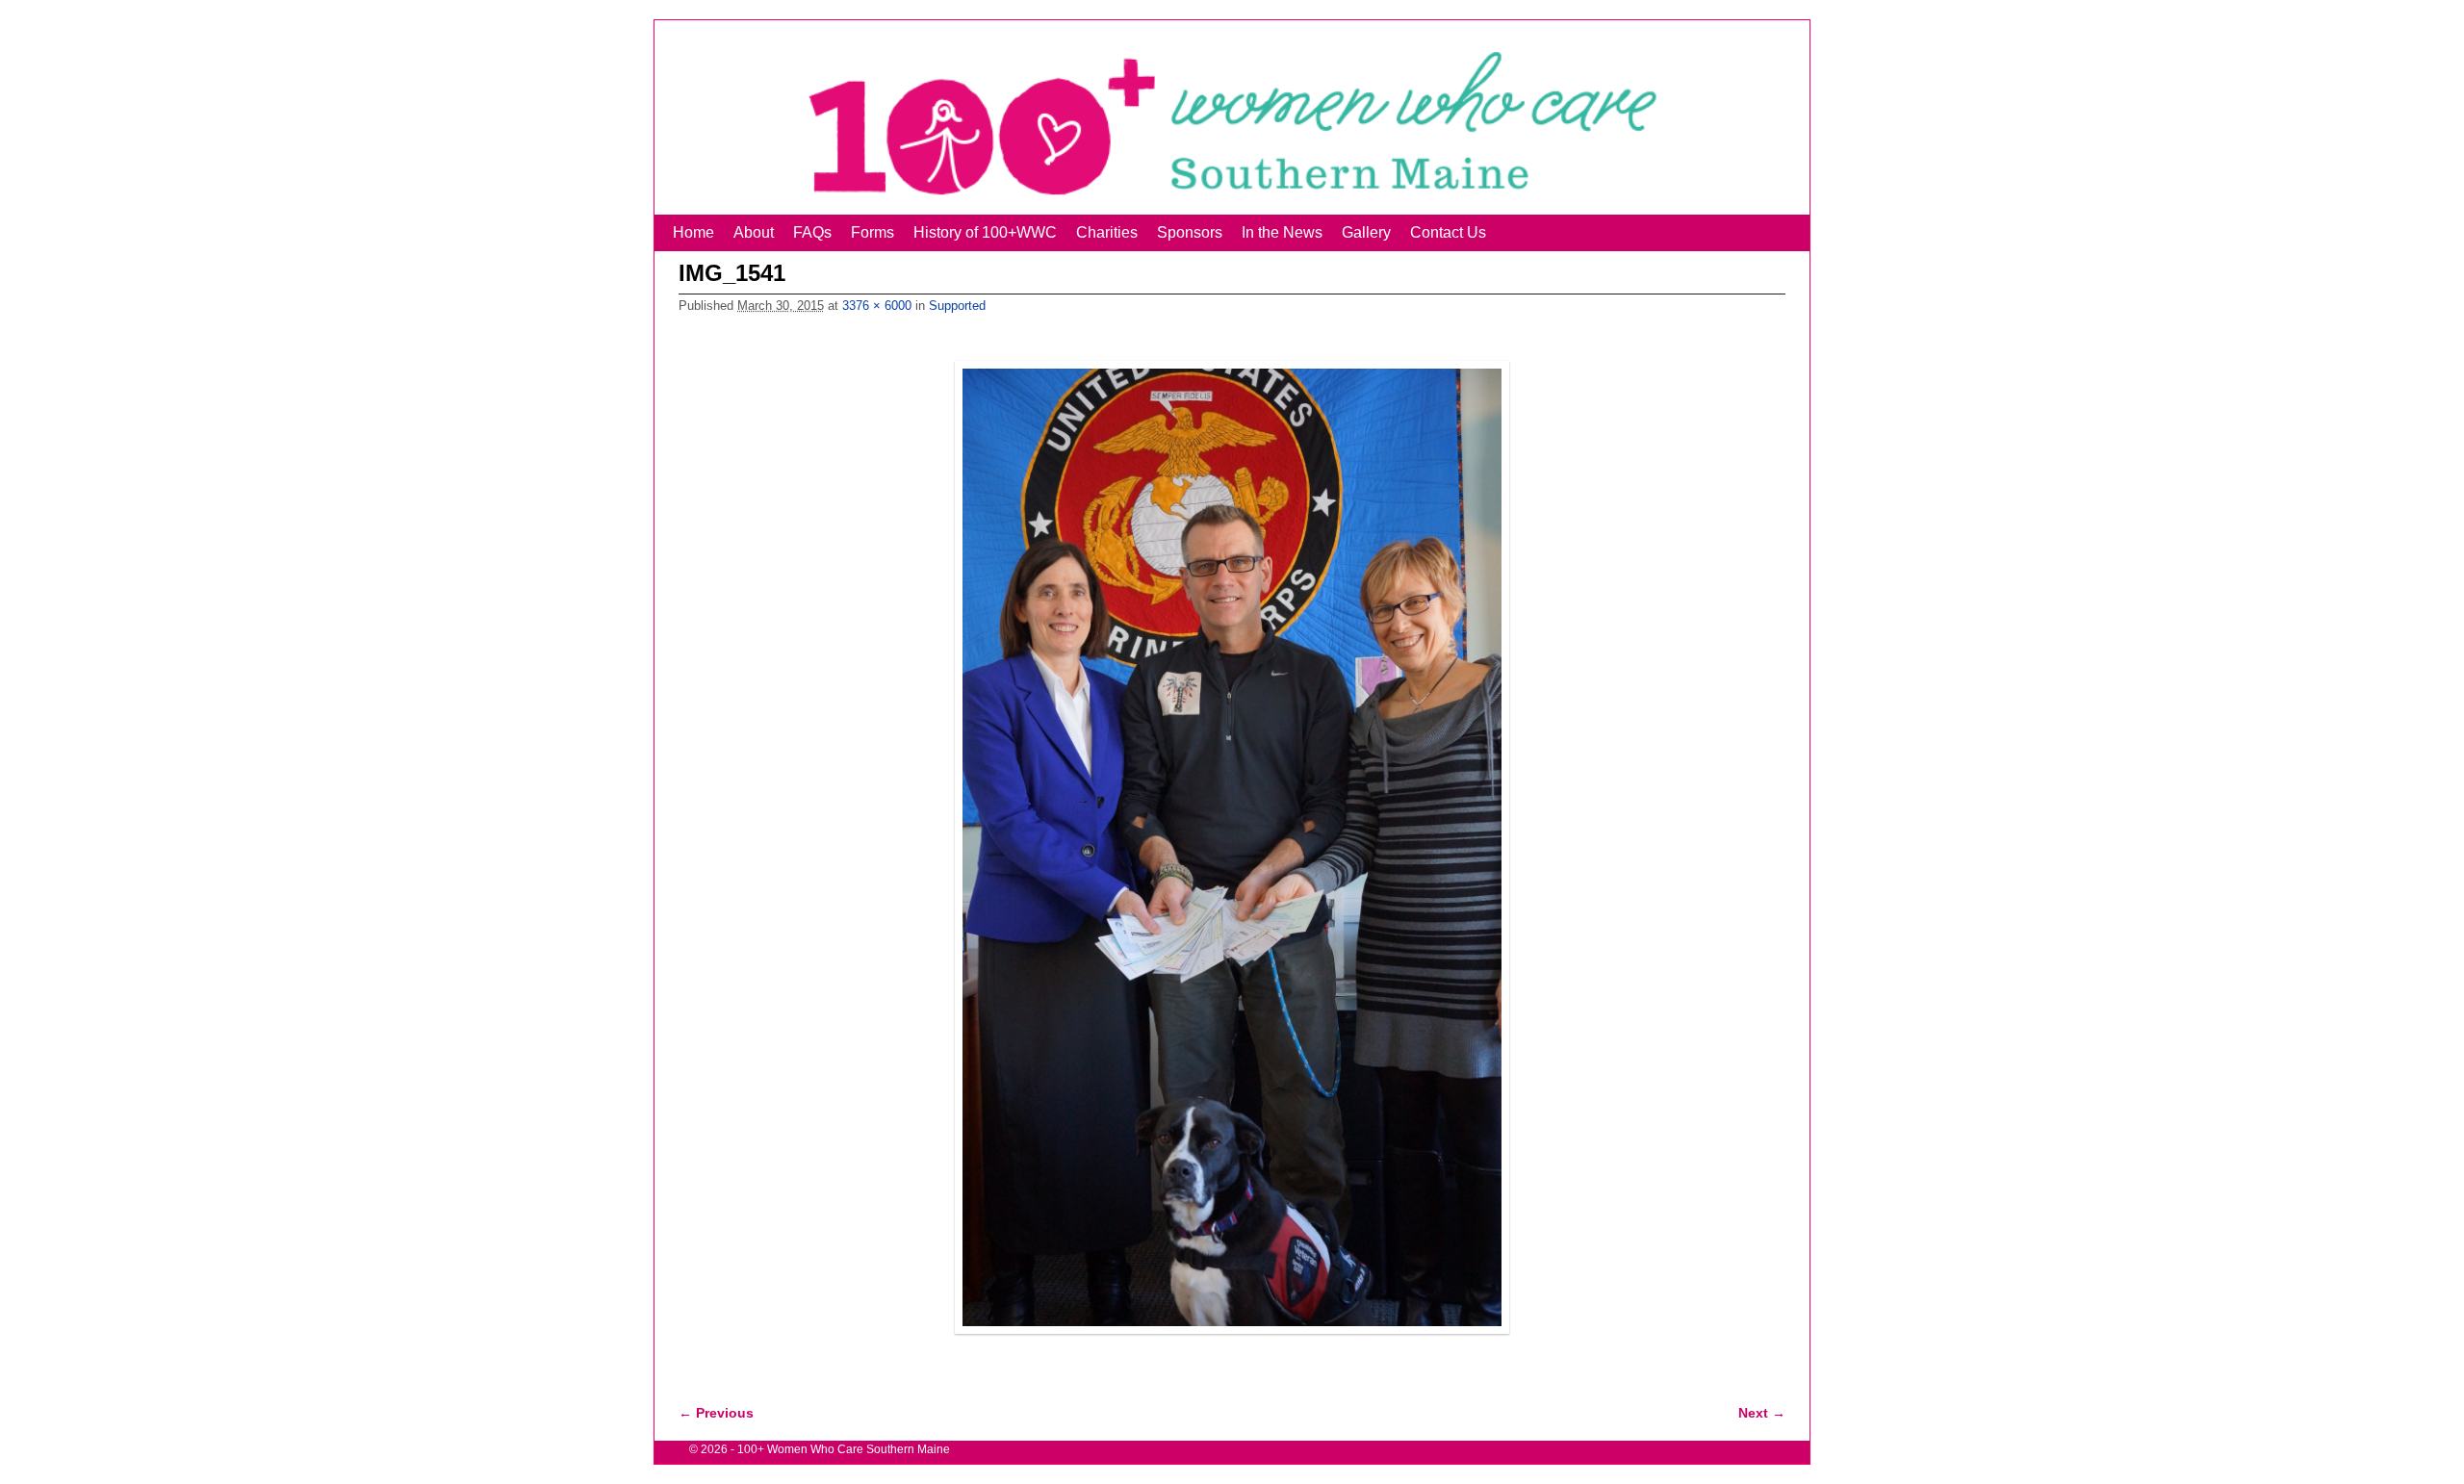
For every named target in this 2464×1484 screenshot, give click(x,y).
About (754, 232)
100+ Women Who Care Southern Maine (844, 1449)
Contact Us (1448, 232)
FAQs (812, 232)
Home (693, 232)
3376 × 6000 (877, 306)
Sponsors (1190, 232)
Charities (1107, 232)
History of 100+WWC (985, 232)
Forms (873, 232)
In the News (1282, 232)
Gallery (1366, 232)
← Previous (716, 1413)
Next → (1762, 1413)
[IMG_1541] (1232, 848)
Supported (957, 306)
